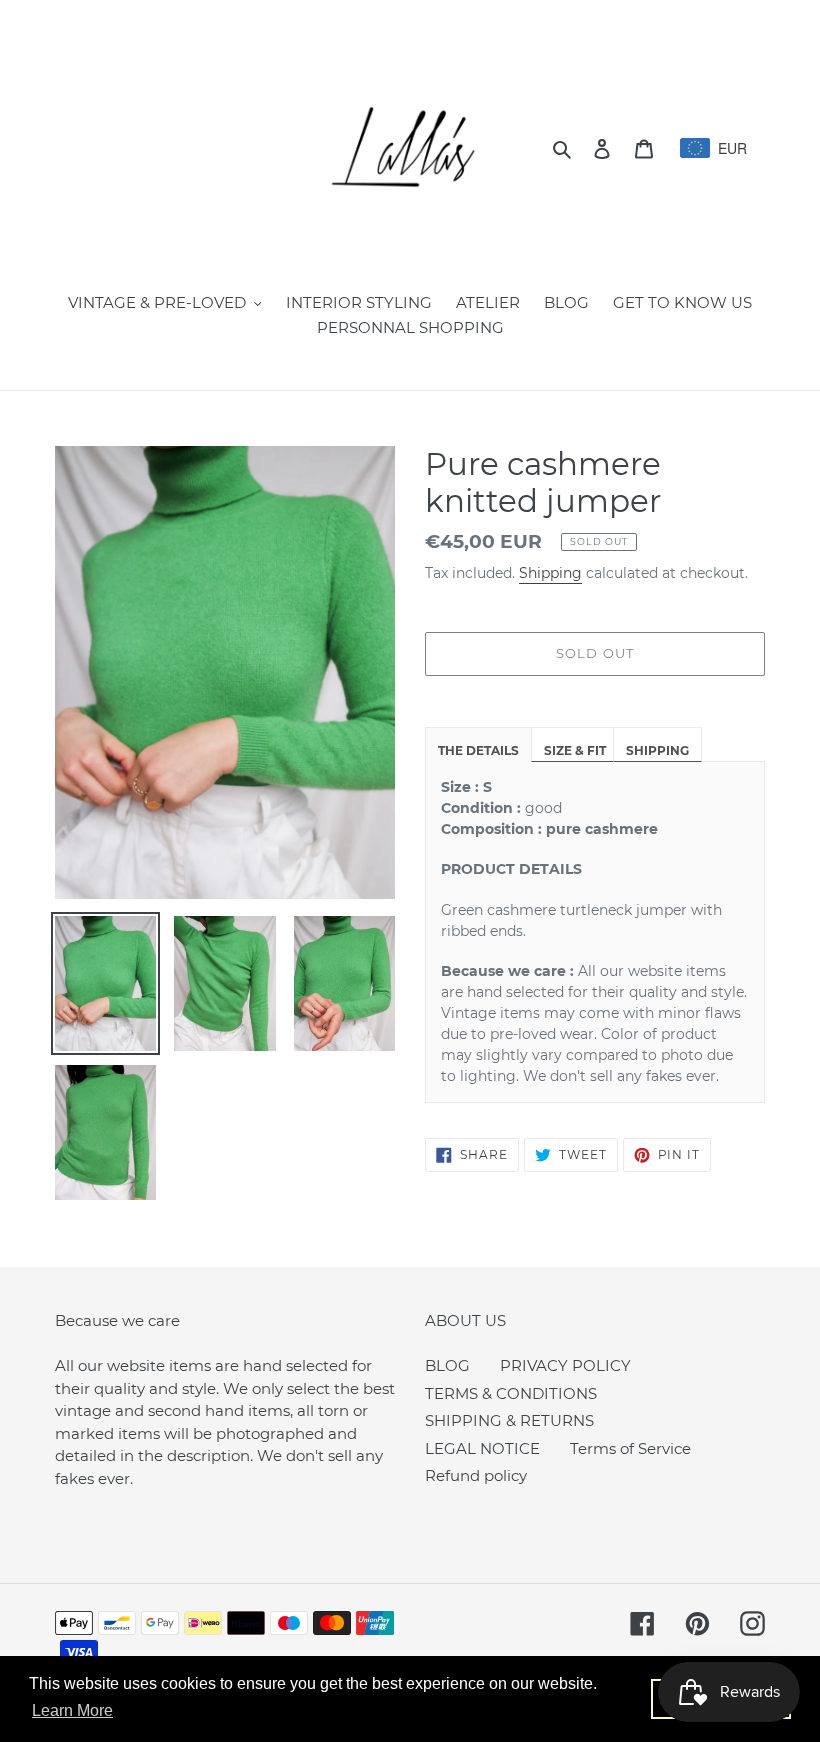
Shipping (550, 573)
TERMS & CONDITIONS (511, 1393)
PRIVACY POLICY (565, 1365)
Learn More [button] (72, 1710)
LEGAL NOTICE (482, 1448)
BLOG (447, 1365)
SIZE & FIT (575, 750)
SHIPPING (657, 750)
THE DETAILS (478, 750)
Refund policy (476, 1475)
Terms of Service (630, 1448)
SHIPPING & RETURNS (509, 1420)
